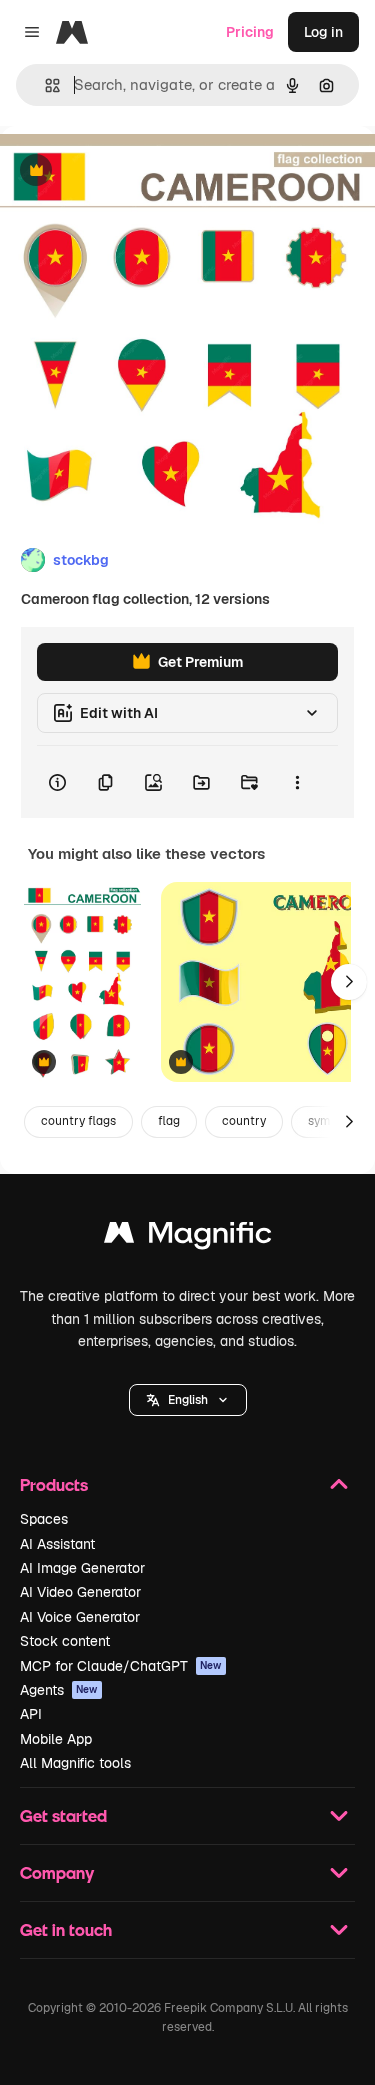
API (31, 1714)
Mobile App (56, 1739)
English (188, 1400)
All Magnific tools (75, 1763)
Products (54, 1484)
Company (57, 1872)
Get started (63, 1815)
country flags (78, 1121)
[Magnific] (188, 1237)
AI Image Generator (82, 1568)
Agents (59, 1690)
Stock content (65, 1641)
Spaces (44, 1519)
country (244, 1121)
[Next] (349, 982)
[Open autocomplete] (44, 85)
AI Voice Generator (80, 1617)
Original (128, 171)
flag (169, 1121)
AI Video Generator (80, 1592)
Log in (323, 32)
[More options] (297, 782)
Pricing (250, 32)
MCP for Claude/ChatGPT (121, 1666)
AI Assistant (57, 1544)
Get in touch (66, 1929)
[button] (188, 1400)
